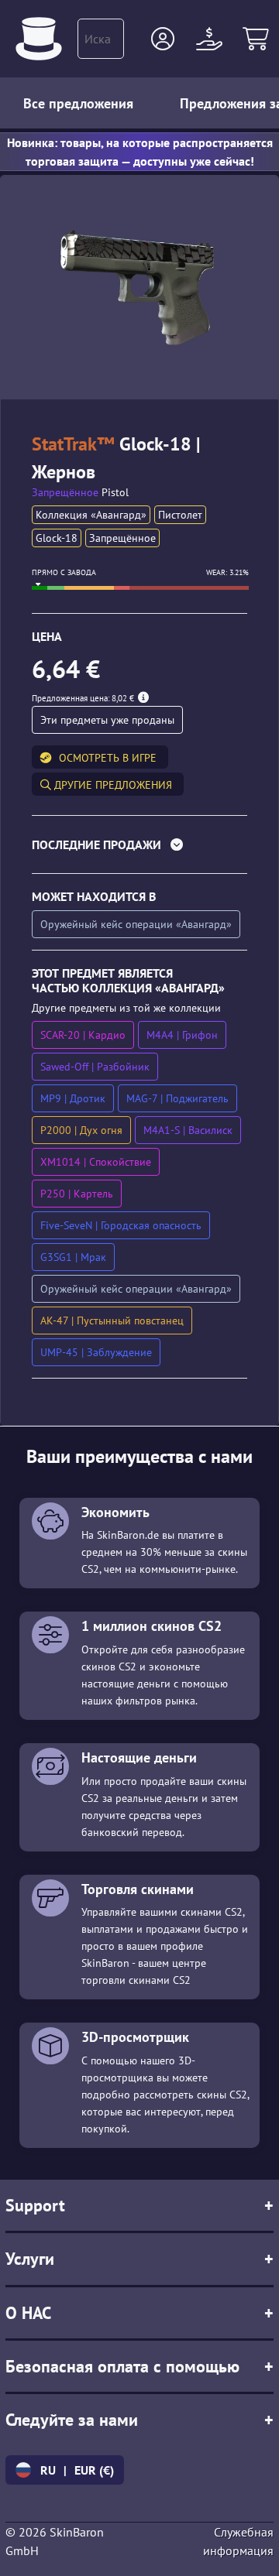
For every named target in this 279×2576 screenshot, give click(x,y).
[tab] (139, 848)
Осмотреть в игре (108, 758)
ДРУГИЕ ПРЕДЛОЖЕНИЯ (112, 785)
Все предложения (78, 103)
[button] (163, 39)
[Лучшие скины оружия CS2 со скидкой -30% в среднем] (39, 39)
